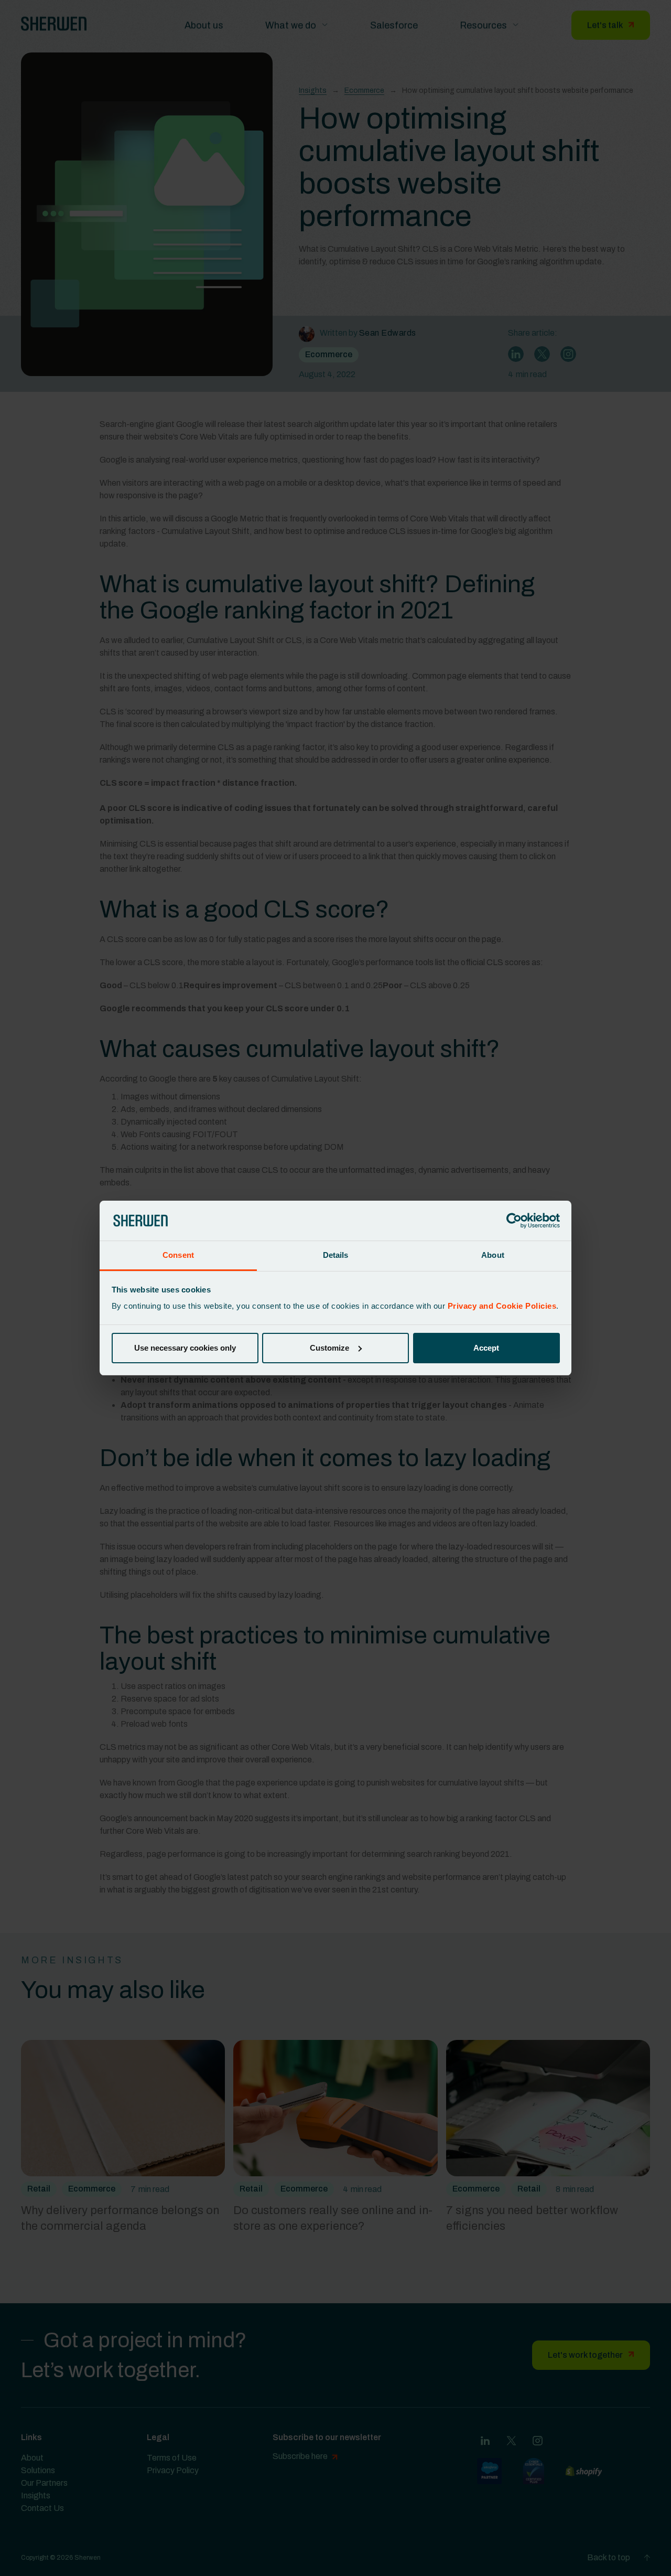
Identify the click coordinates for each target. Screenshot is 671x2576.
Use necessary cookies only (185, 1348)
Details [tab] (336, 1255)
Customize (329, 1348)
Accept (486, 1348)
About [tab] (493, 1255)
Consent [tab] (178, 1255)
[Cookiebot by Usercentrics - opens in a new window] (514, 1221)
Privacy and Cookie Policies (502, 1306)
